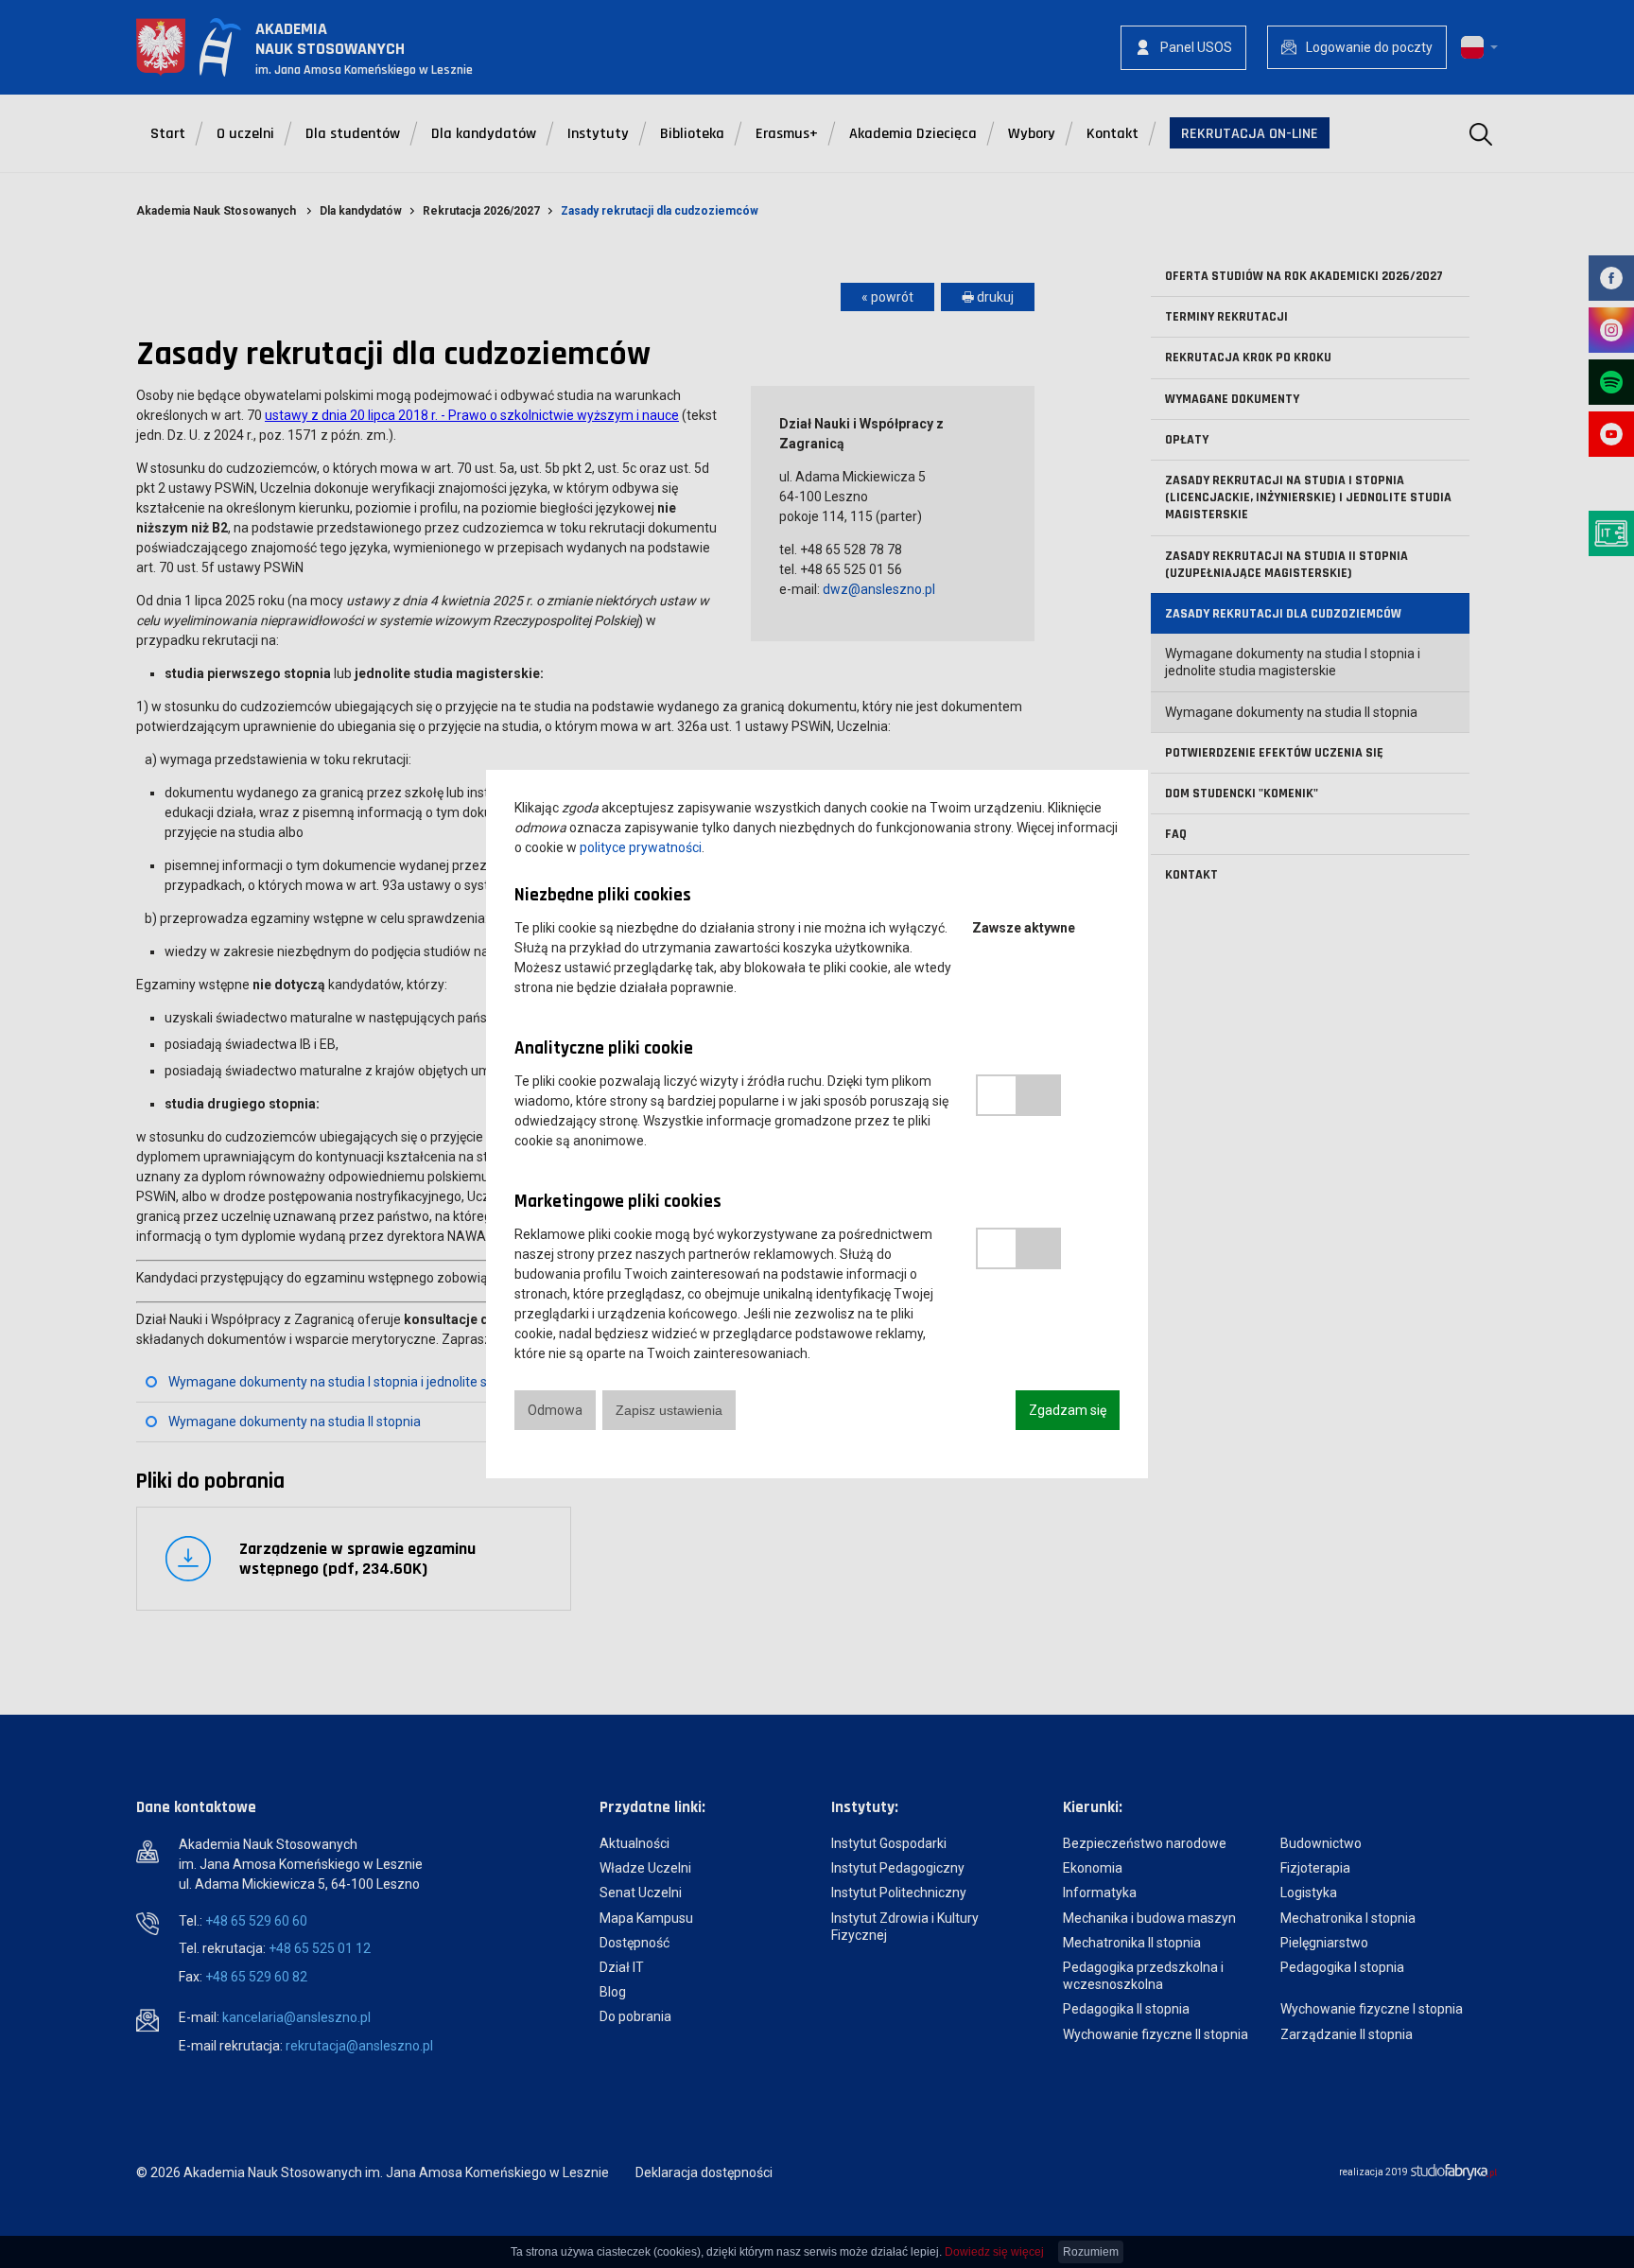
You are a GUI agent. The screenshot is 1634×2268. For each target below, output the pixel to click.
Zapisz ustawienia (669, 1410)
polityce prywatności (641, 847)
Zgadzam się (1068, 1410)
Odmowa (555, 1410)
